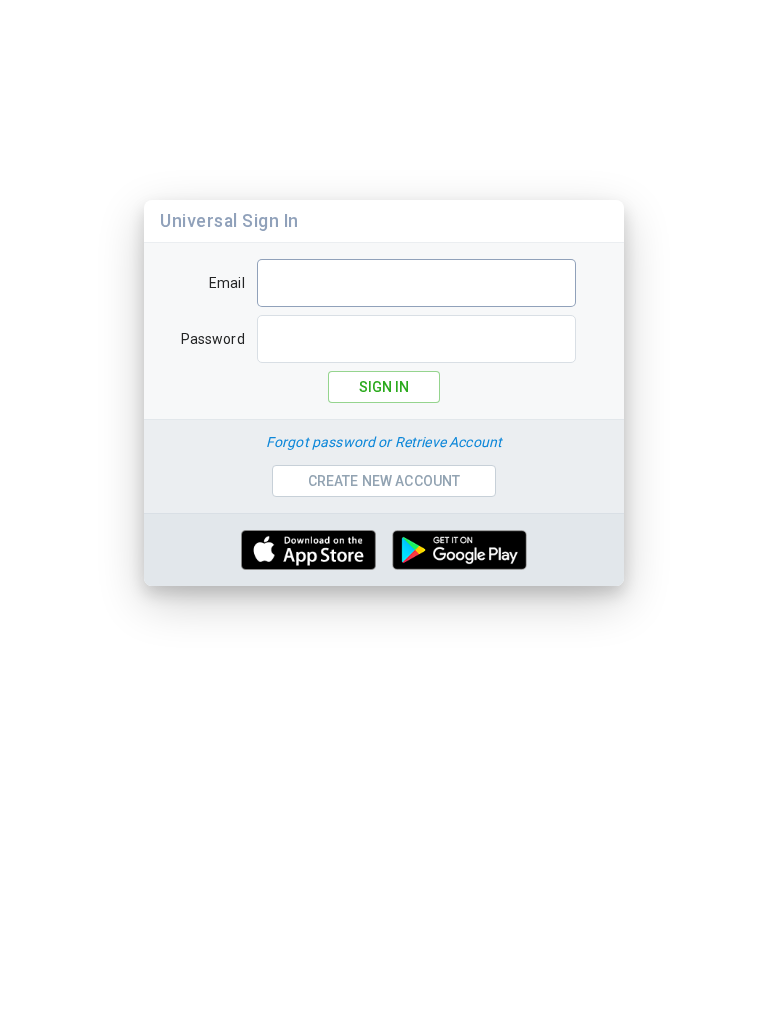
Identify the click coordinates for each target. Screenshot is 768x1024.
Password (213, 339)
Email (227, 283)
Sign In (384, 387)
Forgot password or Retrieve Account (384, 442)
